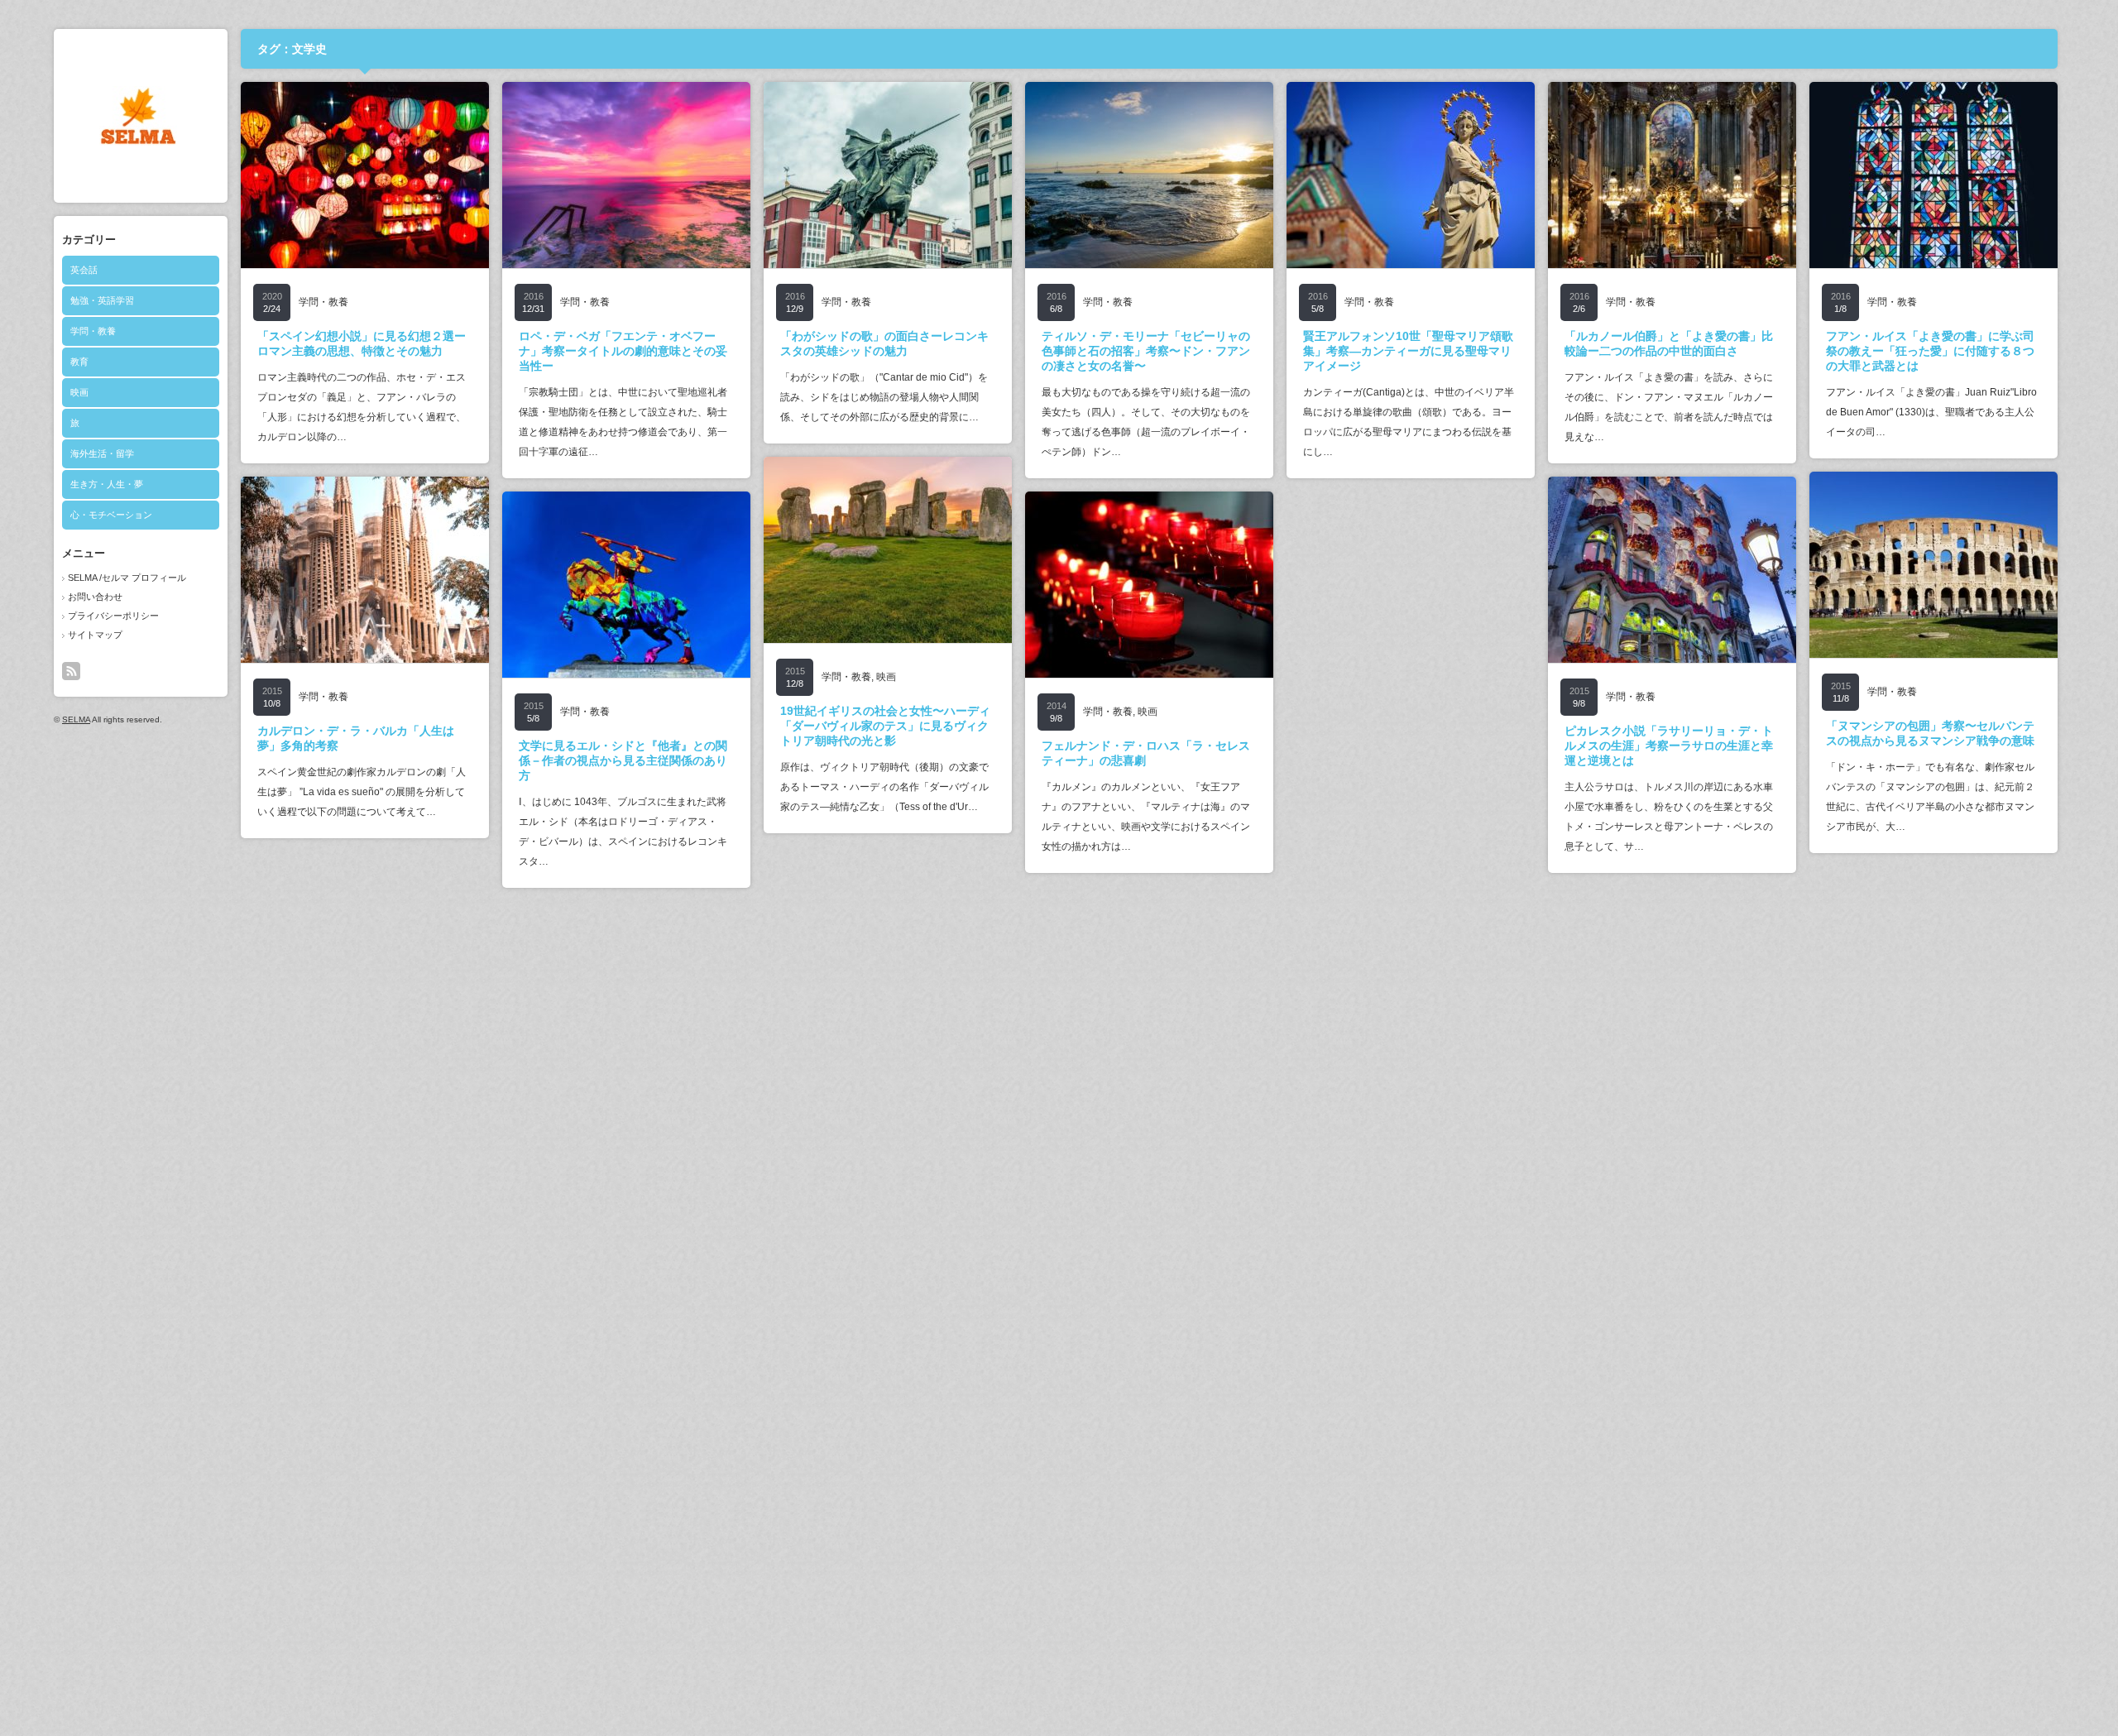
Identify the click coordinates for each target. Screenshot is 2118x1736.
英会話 (84, 270)
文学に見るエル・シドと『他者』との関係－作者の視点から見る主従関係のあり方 (623, 760)
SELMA (76, 719)
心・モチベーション (111, 515)
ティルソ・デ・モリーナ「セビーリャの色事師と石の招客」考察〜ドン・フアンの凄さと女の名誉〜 (1146, 351)
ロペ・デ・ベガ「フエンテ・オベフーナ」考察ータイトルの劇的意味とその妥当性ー (623, 351)
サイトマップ (95, 635)
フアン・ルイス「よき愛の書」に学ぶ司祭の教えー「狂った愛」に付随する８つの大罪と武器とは (1930, 351)
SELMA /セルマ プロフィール (127, 578)
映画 (79, 392)
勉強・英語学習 (102, 300)
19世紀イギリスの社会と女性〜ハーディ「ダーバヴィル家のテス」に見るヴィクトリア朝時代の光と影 (885, 726)
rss (71, 671)
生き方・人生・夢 (107, 484)
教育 (79, 362)
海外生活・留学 (102, 453)
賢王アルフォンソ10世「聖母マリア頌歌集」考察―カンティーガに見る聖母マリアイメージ (1408, 351)
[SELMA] (138, 141)
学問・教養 (93, 331)
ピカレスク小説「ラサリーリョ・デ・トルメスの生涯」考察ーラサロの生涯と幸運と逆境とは (1669, 746)
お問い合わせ (95, 597)
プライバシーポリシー (113, 616)
